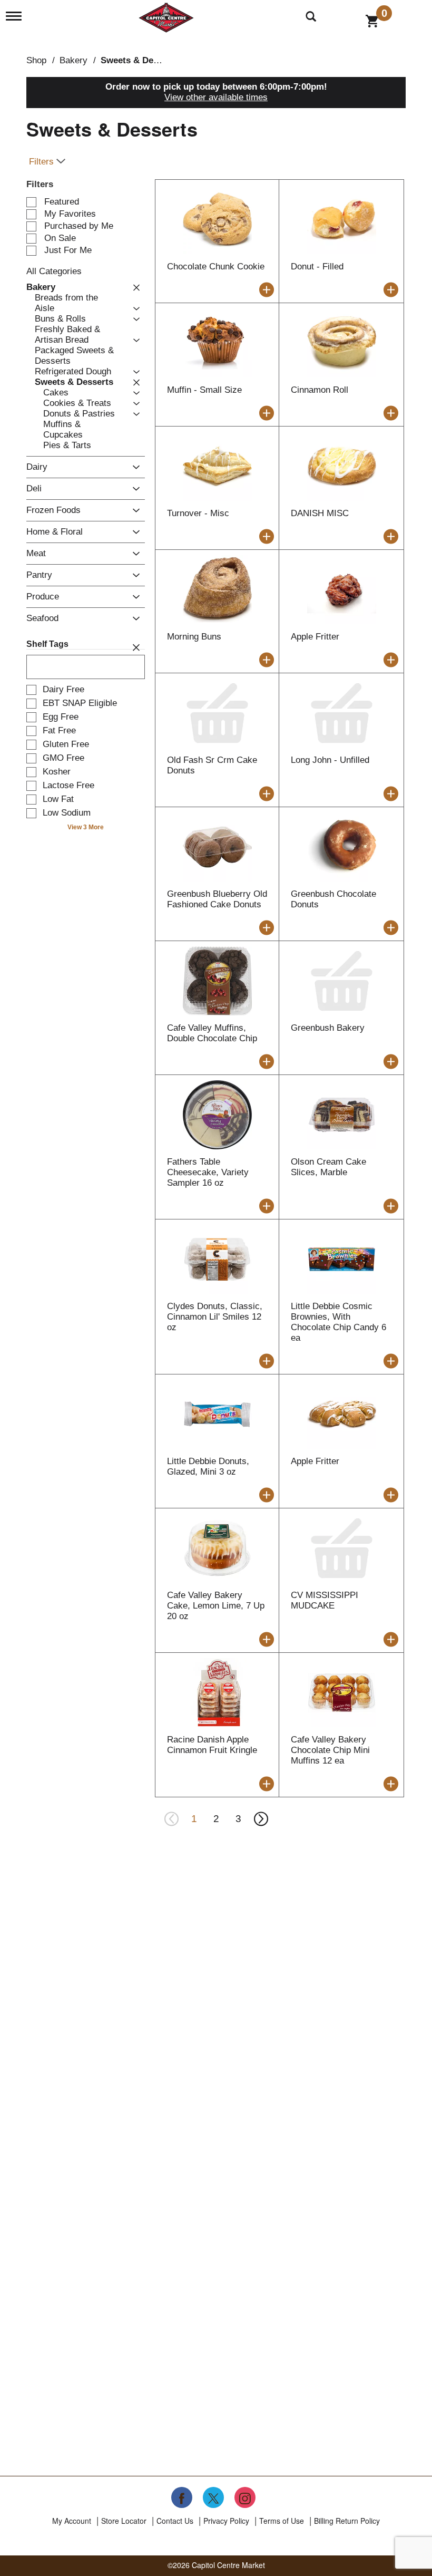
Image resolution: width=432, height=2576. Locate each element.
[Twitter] (213, 2497)
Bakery (73, 60)
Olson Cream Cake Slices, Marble (328, 1167)
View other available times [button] (216, 97)
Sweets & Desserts (140, 60)
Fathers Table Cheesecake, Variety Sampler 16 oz (208, 1172)
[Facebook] (182, 2497)
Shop (36, 60)
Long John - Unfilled (330, 760)
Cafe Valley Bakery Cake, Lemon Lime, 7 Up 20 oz (216, 1606)
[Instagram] (245, 2497)
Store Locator (124, 2521)
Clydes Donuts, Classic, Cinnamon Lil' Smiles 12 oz (215, 1317)
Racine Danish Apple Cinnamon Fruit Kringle (212, 1745)
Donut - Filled (317, 267)
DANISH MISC (320, 513)
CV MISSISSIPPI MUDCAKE (325, 1600)
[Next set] (260, 1819)
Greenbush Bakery (328, 1028)
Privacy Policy (226, 2521)
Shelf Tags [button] (47, 644)
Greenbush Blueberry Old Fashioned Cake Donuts (217, 899)
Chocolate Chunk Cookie (216, 267)
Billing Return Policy (347, 2521)
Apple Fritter (315, 637)
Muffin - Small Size (204, 390)
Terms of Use (282, 2521)
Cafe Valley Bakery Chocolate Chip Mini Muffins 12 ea (330, 1750)
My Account (72, 2521)
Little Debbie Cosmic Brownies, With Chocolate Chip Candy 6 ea (338, 1322)
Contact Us (175, 2521)
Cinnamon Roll (320, 390)
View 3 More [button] (86, 827)
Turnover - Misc (198, 513)
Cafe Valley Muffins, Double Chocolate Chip (212, 1033)
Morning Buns (194, 637)
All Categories (54, 271)
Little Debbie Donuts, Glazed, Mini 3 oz (208, 1466)
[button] (134, 287)
